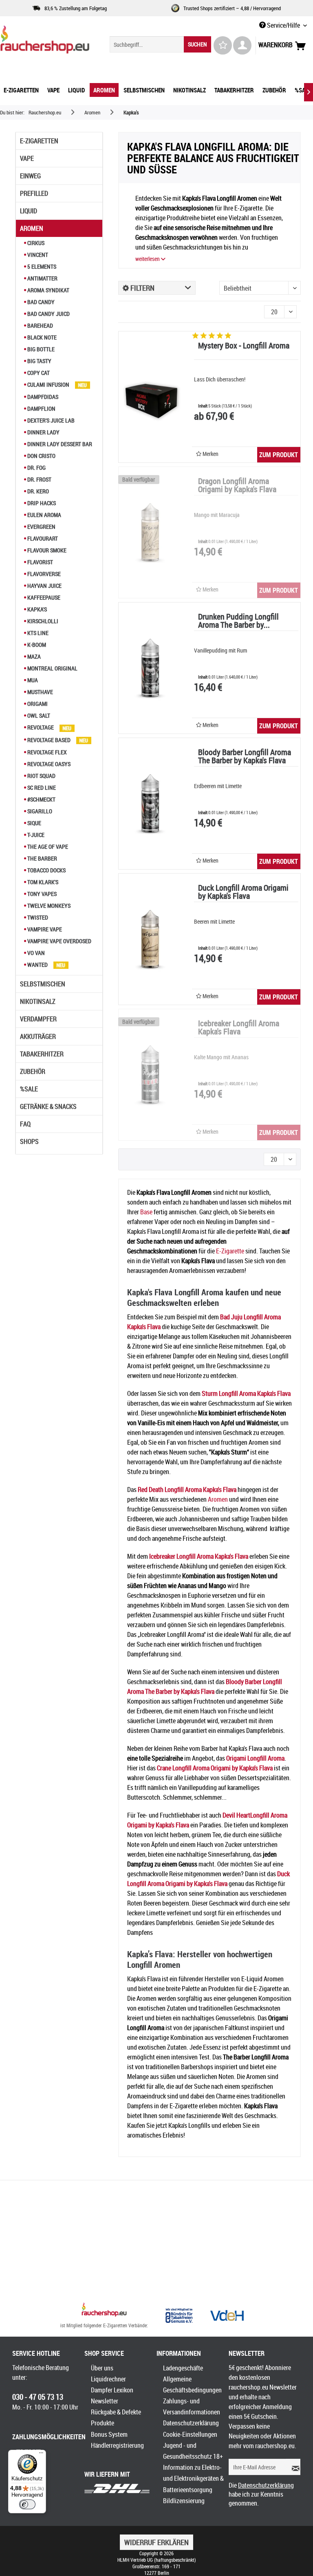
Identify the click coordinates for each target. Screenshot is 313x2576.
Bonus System (109, 2434)
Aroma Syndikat (48, 290)
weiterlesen (148, 259)
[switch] (27, 2504)
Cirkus (35, 243)
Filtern (142, 288)
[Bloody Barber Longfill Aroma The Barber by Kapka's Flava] (151, 804)
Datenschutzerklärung (191, 2423)
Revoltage (41, 727)
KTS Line (37, 633)
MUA (32, 680)
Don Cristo (41, 456)
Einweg (30, 176)
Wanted (37, 965)
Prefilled (34, 193)
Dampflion (41, 409)
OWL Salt (38, 715)
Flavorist (40, 562)
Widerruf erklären (156, 2542)
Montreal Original (52, 668)
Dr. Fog (36, 468)
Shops (29, 1141)
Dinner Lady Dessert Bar (59, 444)
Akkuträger (38, 1036)
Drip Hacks (41, 503)
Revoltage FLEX (46, 752)
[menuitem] (161, 44)
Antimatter (42, 278)
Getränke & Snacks (48, 1106)
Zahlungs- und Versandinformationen (192, 2406)
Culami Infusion (48, 384)
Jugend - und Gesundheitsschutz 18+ (193, 2451)
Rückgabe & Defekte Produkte (116, 2417)
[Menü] (41, 2455)
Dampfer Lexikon (112, 2390)
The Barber (42, 858)
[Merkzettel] (223, 45)
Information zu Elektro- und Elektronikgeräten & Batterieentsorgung (193, 2478)
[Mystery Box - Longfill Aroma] (151, 397)
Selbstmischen (43, 984)
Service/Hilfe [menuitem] (283, 25)
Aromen (32, 228)
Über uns (102, 2368)
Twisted (37, 917)
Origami (37, 704)
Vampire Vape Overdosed (59, 941)
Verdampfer (38, 1019)
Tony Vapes (41, 894)
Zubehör (33, 1071)
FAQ (25, 1124)
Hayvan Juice (44, 586)
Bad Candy (40, 302)
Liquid (29, 211)
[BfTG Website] (179, 2315)
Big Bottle (40, 349)
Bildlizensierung (184, 2501)
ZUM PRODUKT (279, 455)
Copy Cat (38, 373)
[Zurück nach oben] (104, 2311)
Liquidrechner (108, 2379)
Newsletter (105, 2401)
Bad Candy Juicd (48, 314)
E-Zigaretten (39, 141)
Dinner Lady (43, 432)
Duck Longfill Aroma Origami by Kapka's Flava (243, 893)
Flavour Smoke (46, 550)
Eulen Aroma (44, 515)
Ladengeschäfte (183, 2368)
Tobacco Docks (46, 870)
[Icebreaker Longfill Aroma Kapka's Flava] (151, 1075)
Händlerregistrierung (117, 2445)
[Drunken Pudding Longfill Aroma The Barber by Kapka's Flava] (151, 668)
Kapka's (36, 609)
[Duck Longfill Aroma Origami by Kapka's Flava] (151, 939)
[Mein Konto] (242, 45)
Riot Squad (41, 776)
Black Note (41, 337)
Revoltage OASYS (48, 764)
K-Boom (36, 645)
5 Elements (41, 266)
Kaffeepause (43, 597)
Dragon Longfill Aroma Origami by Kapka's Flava (237, 486)
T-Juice (35, 835)
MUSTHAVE (40, 692)
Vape (27, 158)
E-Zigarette (230, 1251)
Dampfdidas (42, 397)
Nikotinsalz (38, 1001)
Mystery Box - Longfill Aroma (244, 346)
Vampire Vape (44, 929)
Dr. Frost (39, 479)
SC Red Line (41, 787)
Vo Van (35, 953)
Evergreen (41, 527)
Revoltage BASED (49, 740)
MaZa (33, 656)
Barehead (40, 325)
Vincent (37, 255)
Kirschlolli (42, 621)
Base (146, 1212)
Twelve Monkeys (48, 906)
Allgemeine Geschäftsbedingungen (192, 2384)
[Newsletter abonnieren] (293, 2467)
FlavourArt (42, 538)
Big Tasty (39, 361)
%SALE (29, 1089)
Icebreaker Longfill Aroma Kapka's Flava (239, 1028)
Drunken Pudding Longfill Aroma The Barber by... (238, 621)
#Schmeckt (41, 799)
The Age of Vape (47, 847)
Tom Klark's (42, 882)
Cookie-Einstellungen (190, 2434)
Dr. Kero (37, 491)
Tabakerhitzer (42, 1054)
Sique (34, 823)
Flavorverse (43, 574)
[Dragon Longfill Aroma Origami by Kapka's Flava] (151, 532)
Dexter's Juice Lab (50, 420)
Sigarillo (39, 811)
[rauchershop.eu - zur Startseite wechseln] (45, 42)
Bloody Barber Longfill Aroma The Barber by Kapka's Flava (245, 757)
